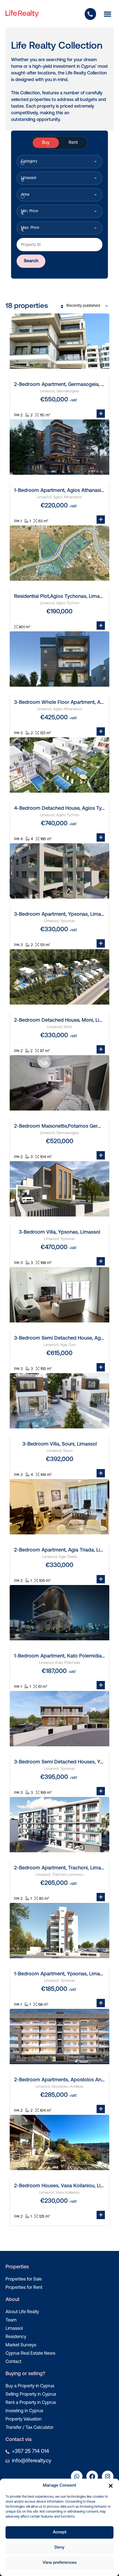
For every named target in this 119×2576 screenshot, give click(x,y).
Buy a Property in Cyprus (30, 2386)
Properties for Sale (24, 2279)
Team (11, 2320)
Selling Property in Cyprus (31, 2395)
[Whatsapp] (77, 2476)
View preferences (60, 2563)
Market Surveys (21, 2345)
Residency (16, 2337)
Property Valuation (24, 2419)
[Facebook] (92, 2476)
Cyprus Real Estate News (30, 2354)
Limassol (14, 2329)
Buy (46, 143)
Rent (73, 143)
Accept (60, 2532)
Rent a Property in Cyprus (31, 2403)
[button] (111, 2486)
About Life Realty (22, 2312)
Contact (13, 2362)
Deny (59, 2548)
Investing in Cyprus (24, 2411)
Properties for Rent (24, 2288)
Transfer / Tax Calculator (29, 2428)
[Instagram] (108, 2476)
